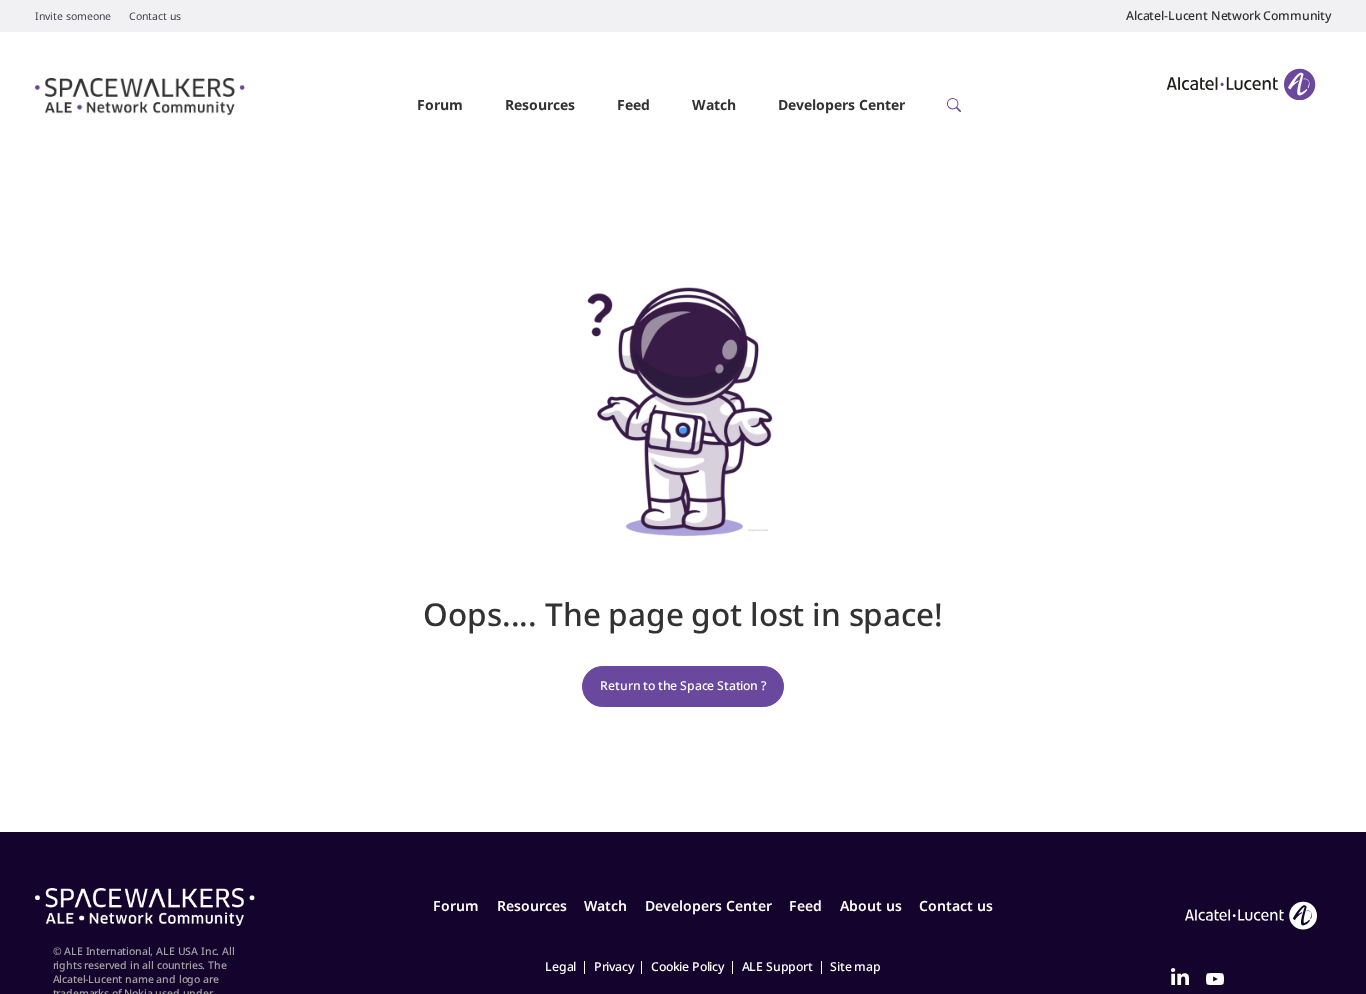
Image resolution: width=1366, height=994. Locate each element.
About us (871, 905)
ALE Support (777, 966)
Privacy (614, 966)
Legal (560, 966)
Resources (540, 104)
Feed (633, 104)
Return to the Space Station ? (682, 685)
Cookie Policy (687, 966)
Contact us (155, 16)
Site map (855, 966)
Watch (714, 104)
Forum (440, 104)
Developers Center (841, 104)
